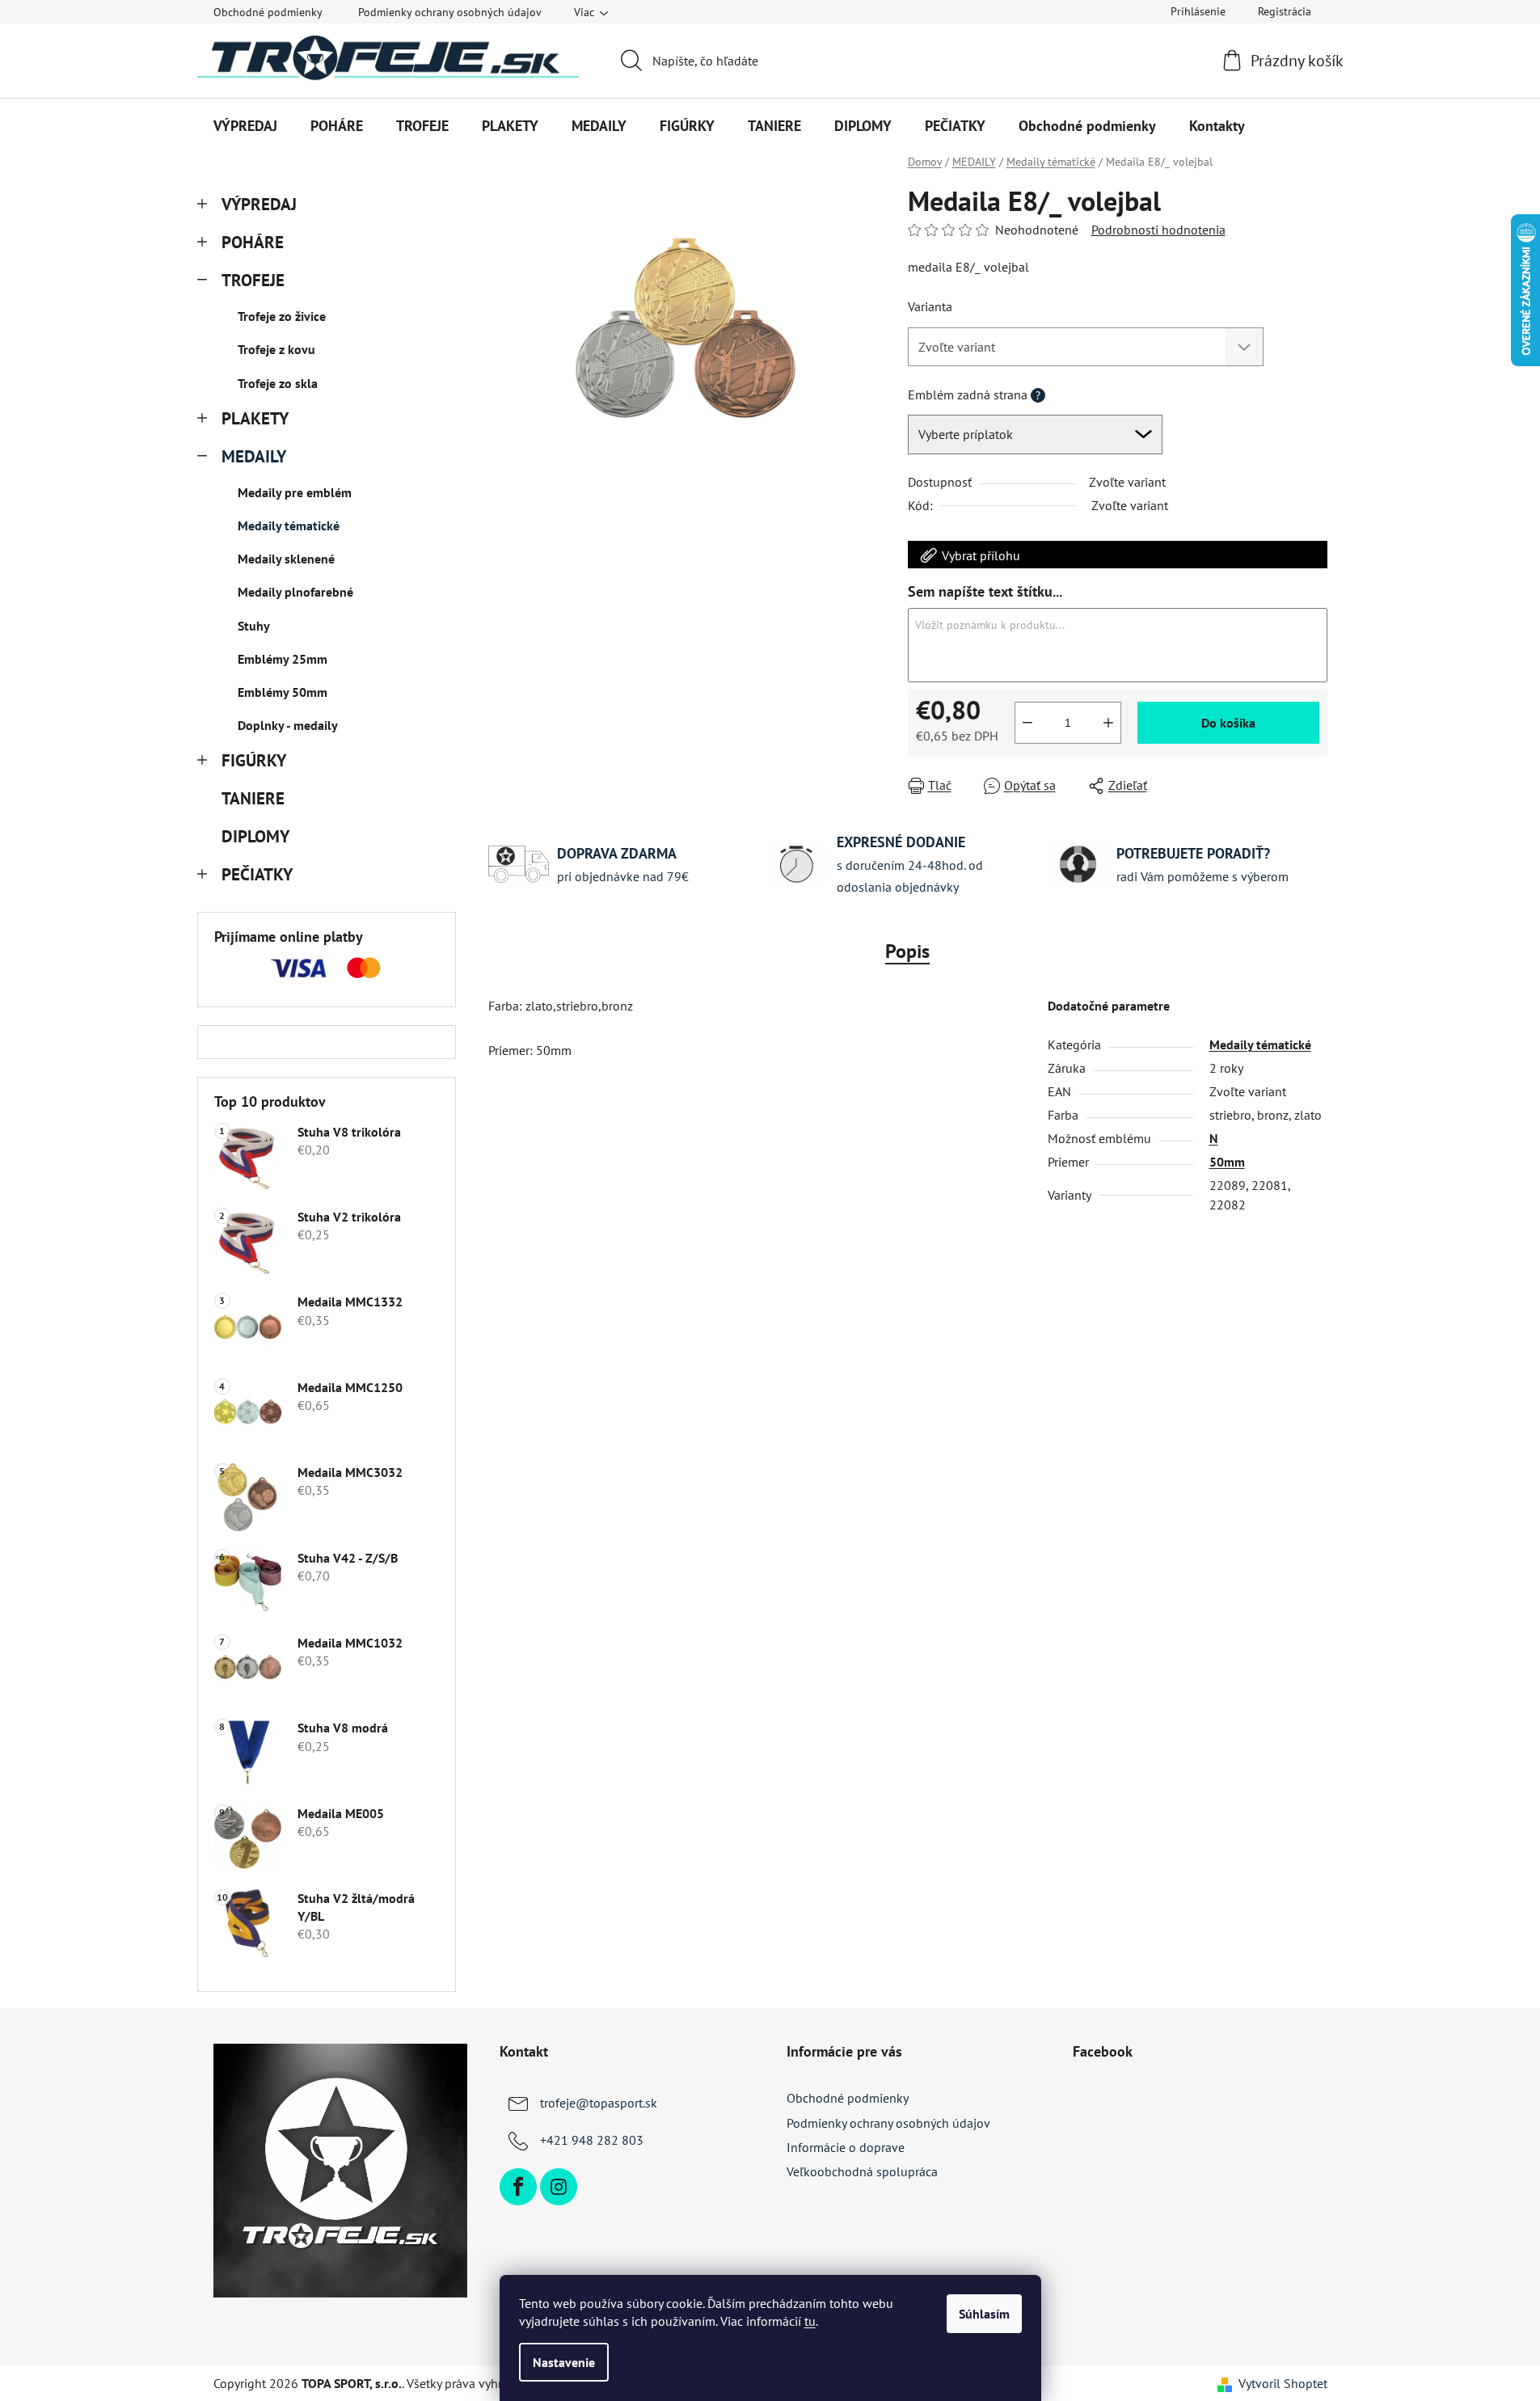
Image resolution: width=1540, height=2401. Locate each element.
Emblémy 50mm (283, 692)
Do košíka (1228, 723)
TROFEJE (253, 280)
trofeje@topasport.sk (599, 2103)
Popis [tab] (907, 951)
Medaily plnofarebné (295, 592)
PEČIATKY (257, 874)
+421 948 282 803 (592, 2140)
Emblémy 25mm (283, 659)
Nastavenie (564, 2362)
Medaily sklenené (286, 559)
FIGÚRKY (254, 760)
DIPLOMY (255, 836)
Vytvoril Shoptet (1283, 2383)
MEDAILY (254, 456)
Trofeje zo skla (278, 383)
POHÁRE (253, 242)
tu (810, 2321)
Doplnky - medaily (288, 725)
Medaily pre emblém (295, 492)
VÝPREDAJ (259, 204)
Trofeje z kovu (276, 349)
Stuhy (254, 626)
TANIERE (253, 798)
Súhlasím (984, 2314)
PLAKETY (255, 418)
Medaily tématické (289, 525)
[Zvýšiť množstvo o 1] (1108, 723)
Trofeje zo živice (282, 316)
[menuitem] (245, 126)
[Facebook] (518, 2187)
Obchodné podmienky (268, 12)
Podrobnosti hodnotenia (1158, 230)
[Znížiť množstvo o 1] (1027, 723)
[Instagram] (559, 2187)
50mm (1227, 1162)
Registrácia (1285, 11)
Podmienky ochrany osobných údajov (450, 12)
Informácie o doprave (846, 2147)
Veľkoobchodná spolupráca (862, 2171)
